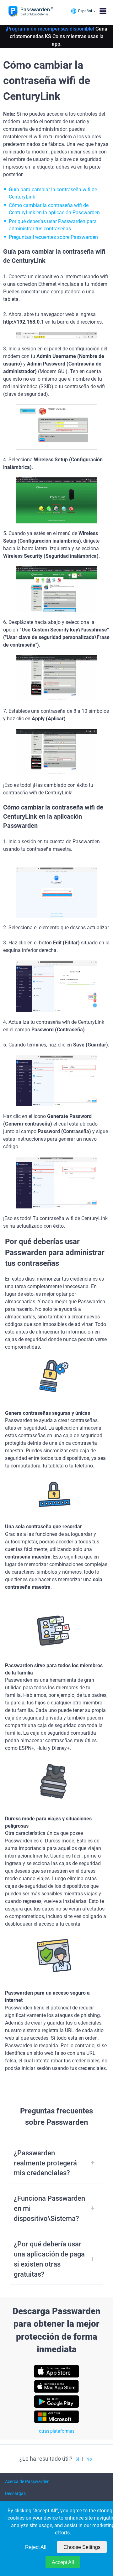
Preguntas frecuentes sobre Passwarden (53, 237)
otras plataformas (57, 2431)
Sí (77, 2459)
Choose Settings (82, 2547)
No (89, 2459)
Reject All (36, 2547)
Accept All (63, 2562)
